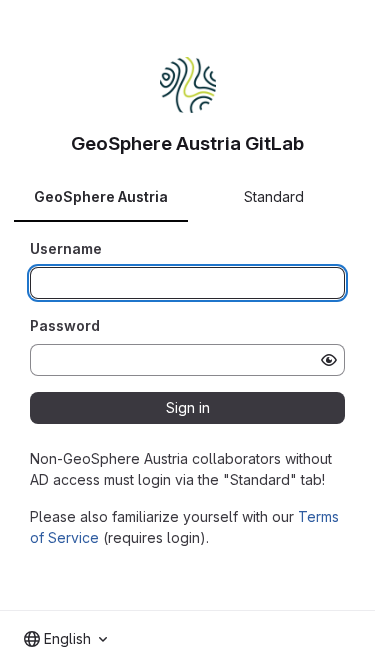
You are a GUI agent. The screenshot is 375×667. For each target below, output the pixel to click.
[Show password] (329, 360)
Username (66, 248)
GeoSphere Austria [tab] (101, 196)
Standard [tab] (274, 196)
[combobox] (65, 639)
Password (65, 325)
